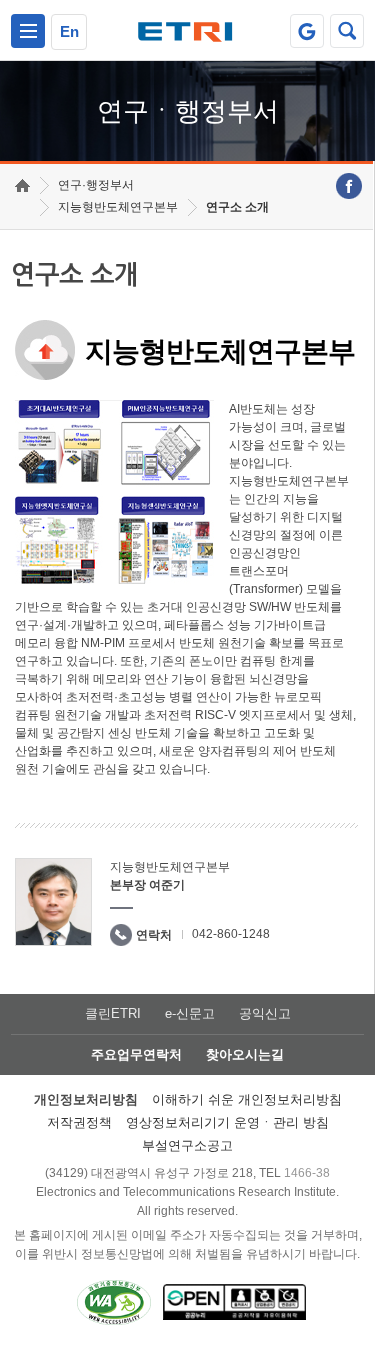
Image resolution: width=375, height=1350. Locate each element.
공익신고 (265, 1013)
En (69, 31)
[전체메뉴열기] (28, 31)
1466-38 (307, 1173)
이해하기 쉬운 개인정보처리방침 (247, 1099)
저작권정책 (79, 1122)
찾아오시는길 (245, 1054)
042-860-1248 (231, 934)
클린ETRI (113, 1013)
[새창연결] (349, 186)
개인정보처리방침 (86, 1099)
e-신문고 (190, 1013)
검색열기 (347, 31)
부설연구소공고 (187, 1145)
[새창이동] (307, 31)
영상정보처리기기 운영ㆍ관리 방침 (227, 1122)
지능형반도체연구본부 (118, 207)
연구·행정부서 (96, 185)
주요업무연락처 (136, 1054)
